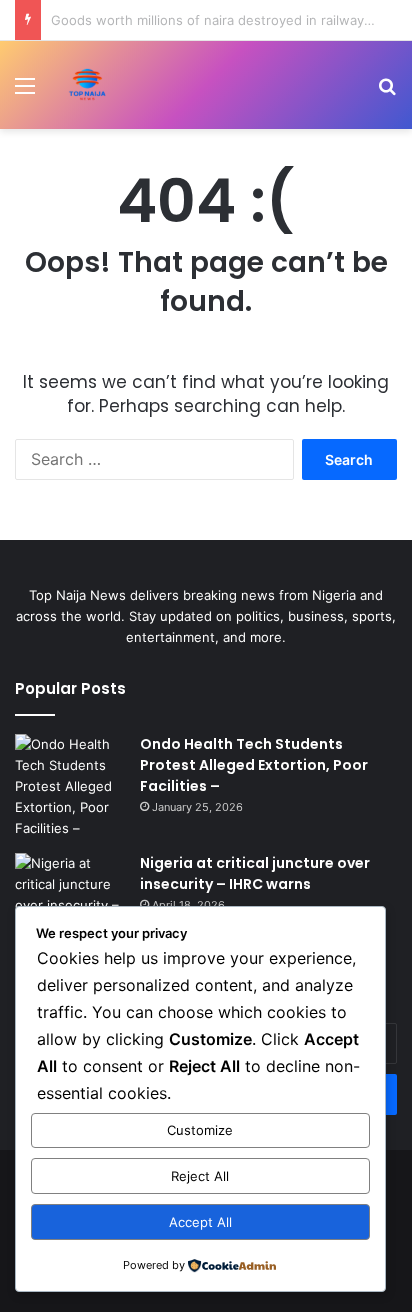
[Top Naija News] (87, 85)
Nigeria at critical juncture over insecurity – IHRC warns (255, 873)
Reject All (200, 1176)
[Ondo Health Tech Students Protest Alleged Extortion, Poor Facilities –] (70, 786)
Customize (200, 1130)
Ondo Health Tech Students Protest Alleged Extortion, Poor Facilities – (254, 765)
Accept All (200, 1222)
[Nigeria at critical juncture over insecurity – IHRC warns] (70, 895)
